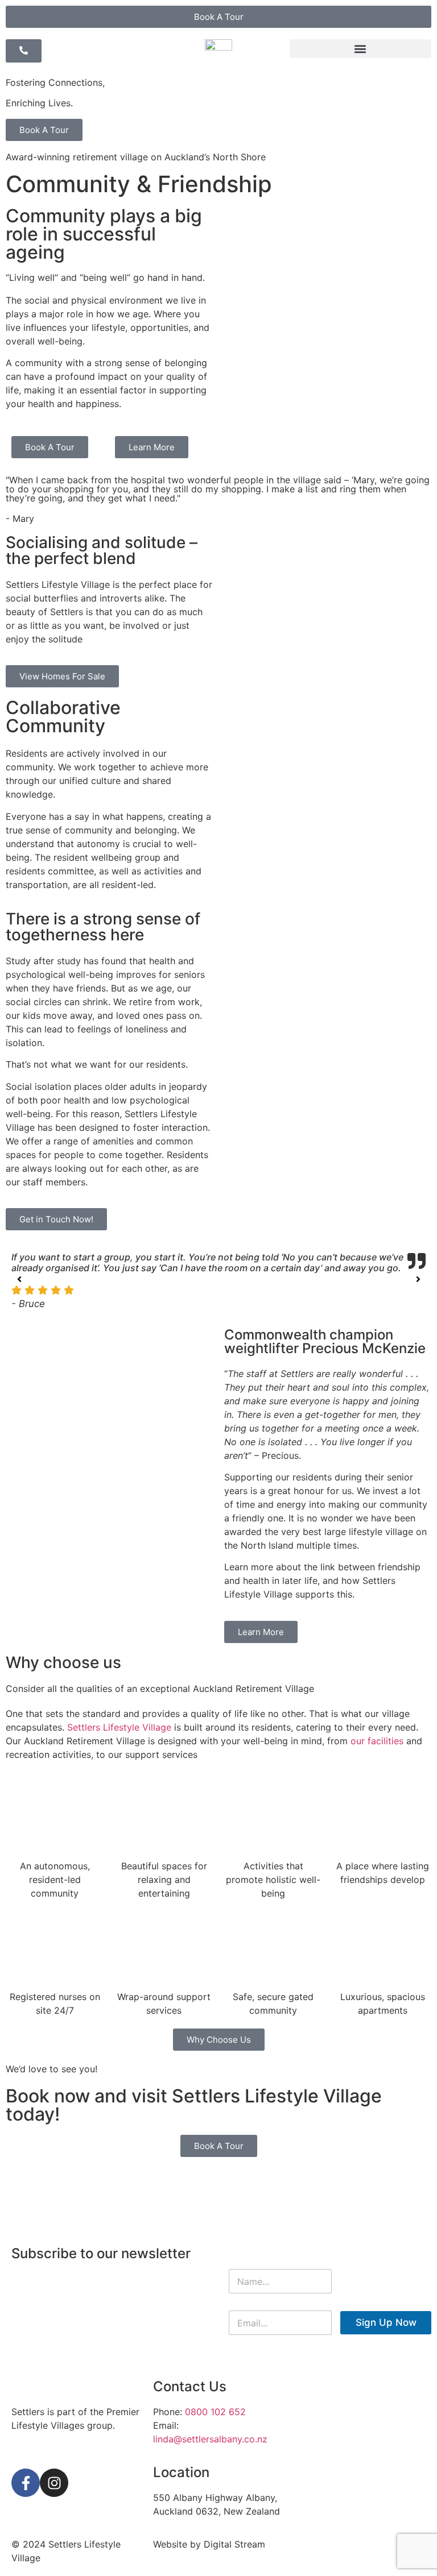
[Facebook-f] (26, 2483)
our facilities (377, 1741)
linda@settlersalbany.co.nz (210, 2439)
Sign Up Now (386, 2322)
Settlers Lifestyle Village (119, 1727)
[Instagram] (54, 2483)
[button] (360, 49)
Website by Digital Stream (209, 2544)
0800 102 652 (215, 2412)
